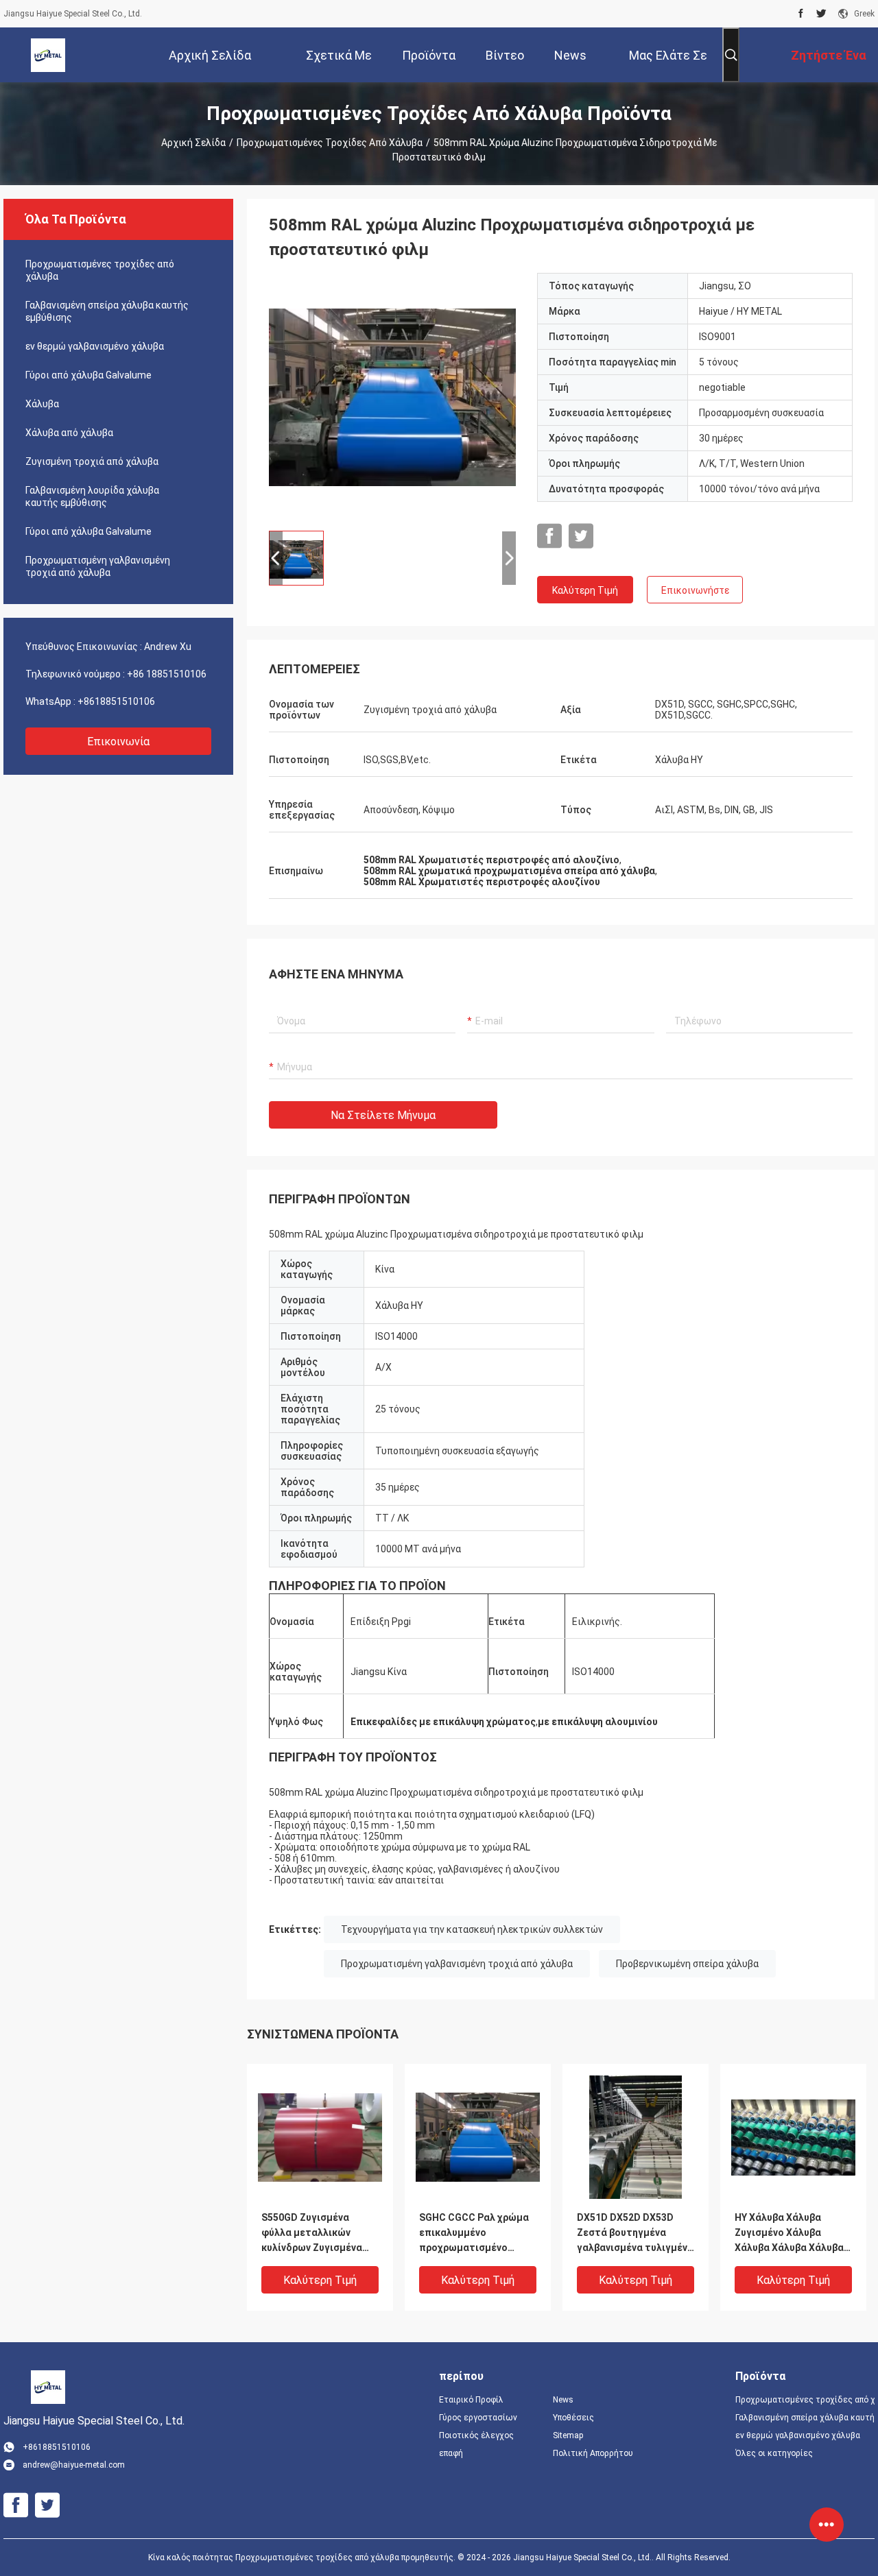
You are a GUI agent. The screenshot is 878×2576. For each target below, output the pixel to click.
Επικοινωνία (118, 742)
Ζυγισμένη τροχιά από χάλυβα (92, 461)
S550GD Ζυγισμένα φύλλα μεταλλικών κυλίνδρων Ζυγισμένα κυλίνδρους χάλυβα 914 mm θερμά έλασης (316, 2234)
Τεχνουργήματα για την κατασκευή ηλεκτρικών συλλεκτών (472, 1929)
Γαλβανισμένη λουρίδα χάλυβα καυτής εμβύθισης (92, 496)
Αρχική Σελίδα (193, 143)
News (563, 2400)
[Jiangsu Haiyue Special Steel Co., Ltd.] (48, 55)
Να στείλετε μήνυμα (383, 1115)
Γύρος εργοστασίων (478, 2418)
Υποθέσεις (573, 2418)
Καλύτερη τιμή (585, 590)
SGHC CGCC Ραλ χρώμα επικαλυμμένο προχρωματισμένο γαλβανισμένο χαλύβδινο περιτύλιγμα (477, 2234)
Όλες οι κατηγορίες (774, 2453)
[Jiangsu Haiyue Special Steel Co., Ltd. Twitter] (821, 14)
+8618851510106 (116, 701)
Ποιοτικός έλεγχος (476, 2435)
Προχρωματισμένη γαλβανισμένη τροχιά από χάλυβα (98, 566)
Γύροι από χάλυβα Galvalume (88, 375)
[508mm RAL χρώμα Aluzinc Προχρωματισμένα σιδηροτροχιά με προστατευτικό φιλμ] (392, 396)
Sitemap (568, 2435)
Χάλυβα (42, 404)
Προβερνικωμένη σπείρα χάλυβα (687, 1964)
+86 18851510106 (167, 674)
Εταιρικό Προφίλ (471, 2400)
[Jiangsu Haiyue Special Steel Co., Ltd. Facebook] (801, 14)
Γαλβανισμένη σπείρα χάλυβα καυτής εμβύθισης (107, 311)
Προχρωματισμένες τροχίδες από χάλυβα (330, 143)
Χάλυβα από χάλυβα (69, 433)
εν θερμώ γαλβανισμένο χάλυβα (95, 346)
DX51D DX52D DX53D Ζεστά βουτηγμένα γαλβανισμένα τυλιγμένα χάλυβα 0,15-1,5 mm (635, 2234)
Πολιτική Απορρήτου (593, 2453)
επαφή (451, 2453)
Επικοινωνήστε (695, 590)
